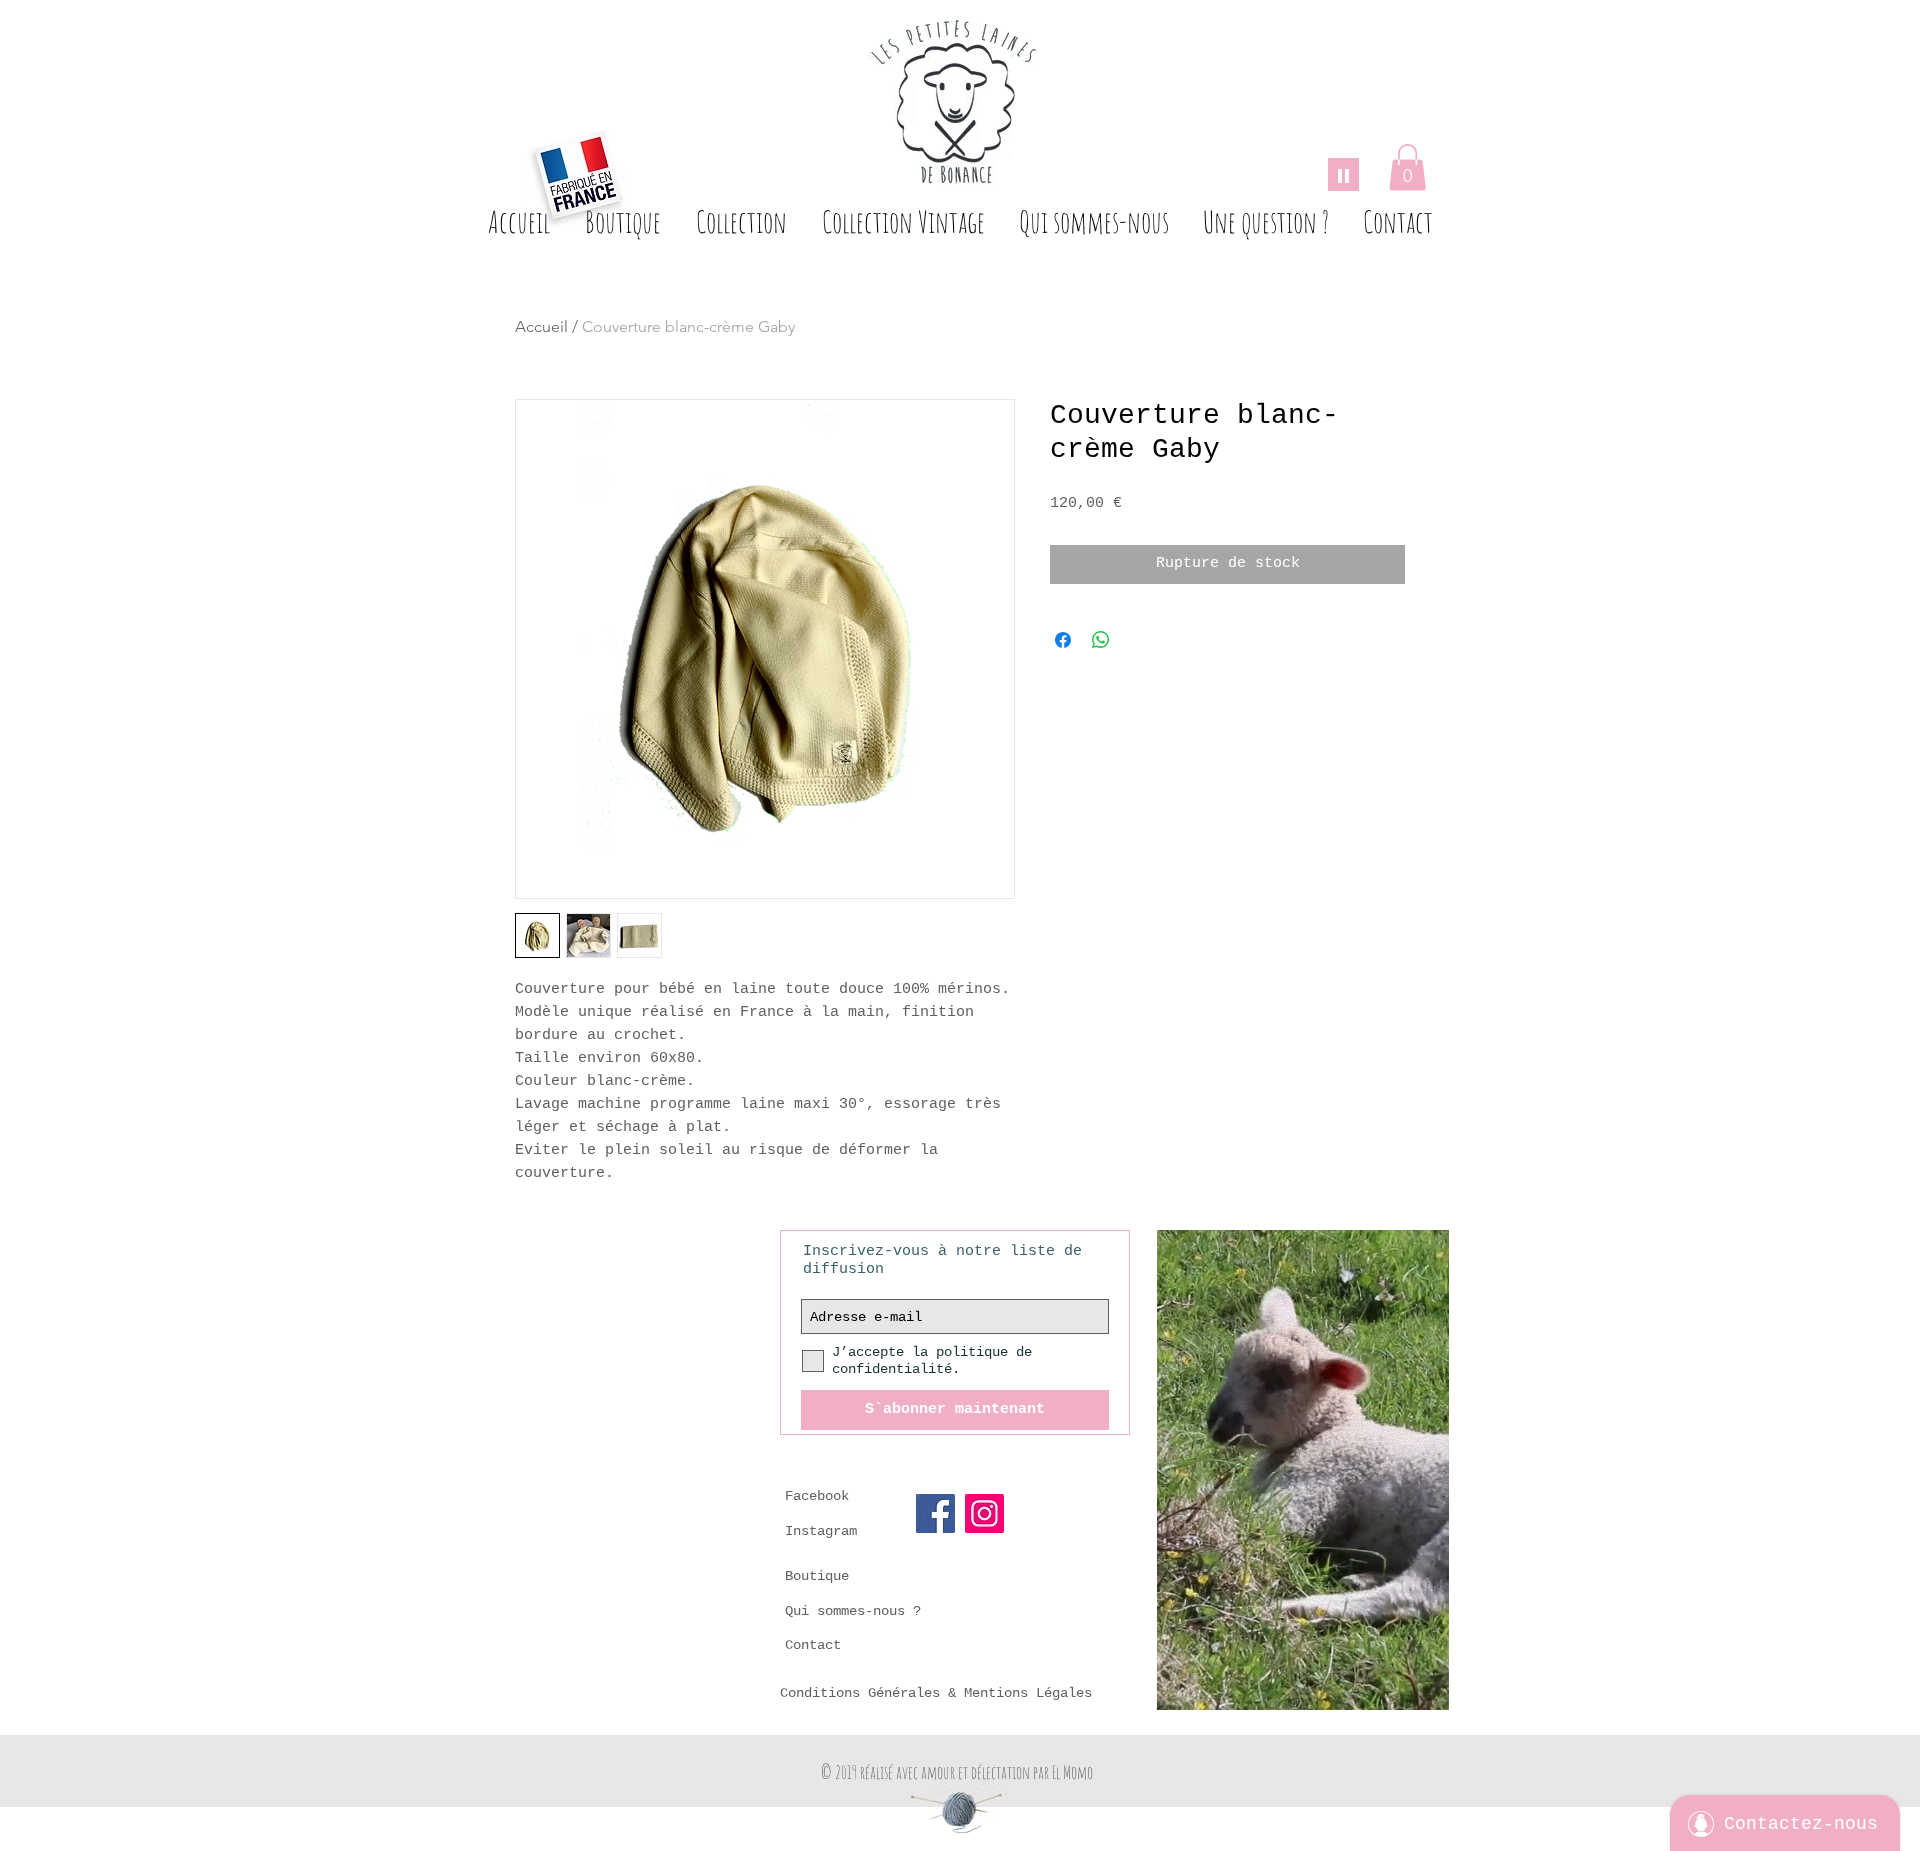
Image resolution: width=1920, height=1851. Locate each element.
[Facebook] (935, 1513)
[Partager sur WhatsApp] (1101, 640)
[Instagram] (984, 1513)
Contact (813, 1645)
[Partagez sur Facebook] (1063, 640)
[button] (1407, 167)
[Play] (1343, 174)
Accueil (541, 326)
